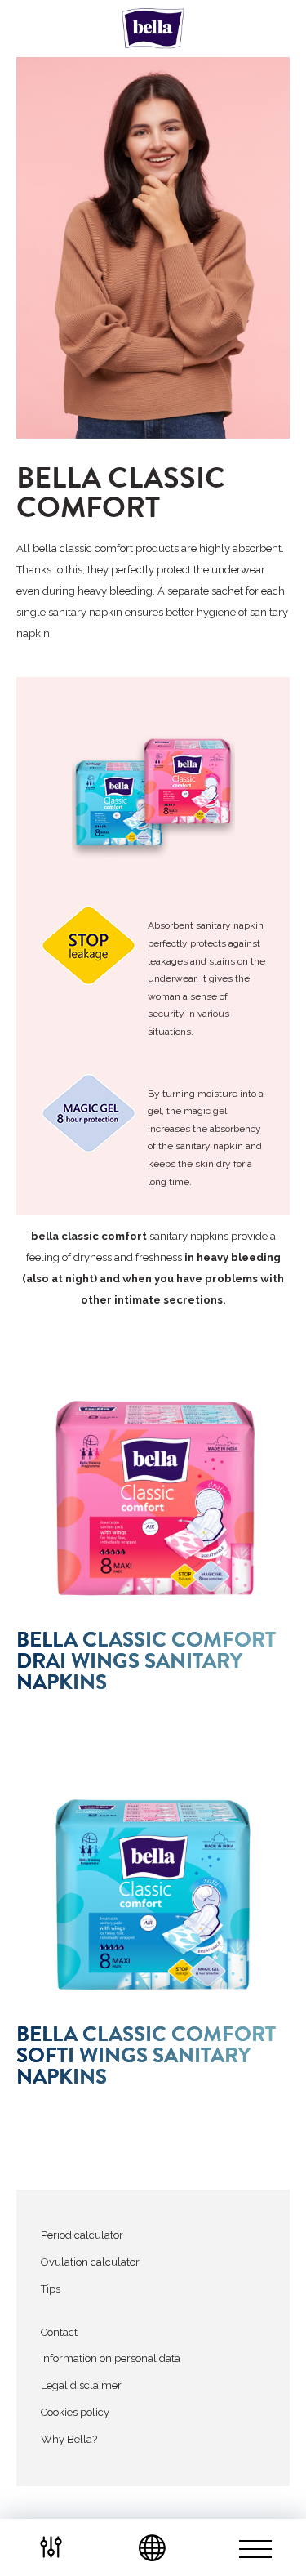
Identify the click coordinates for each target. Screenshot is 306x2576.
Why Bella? (69, 2439)
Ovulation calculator (90, 2262)
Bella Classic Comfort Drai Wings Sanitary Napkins (146, 1661)
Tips (51, 2289)
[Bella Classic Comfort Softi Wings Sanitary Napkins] (153, 1893)
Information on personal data (111, 2358)
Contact (59, 2332)
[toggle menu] (255, 2547)
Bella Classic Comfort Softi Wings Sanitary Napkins (146, 2056)
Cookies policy (75, 2412)
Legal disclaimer (81, 2385)
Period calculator (82, 2235)
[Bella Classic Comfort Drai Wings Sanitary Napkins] (153, 1499)
